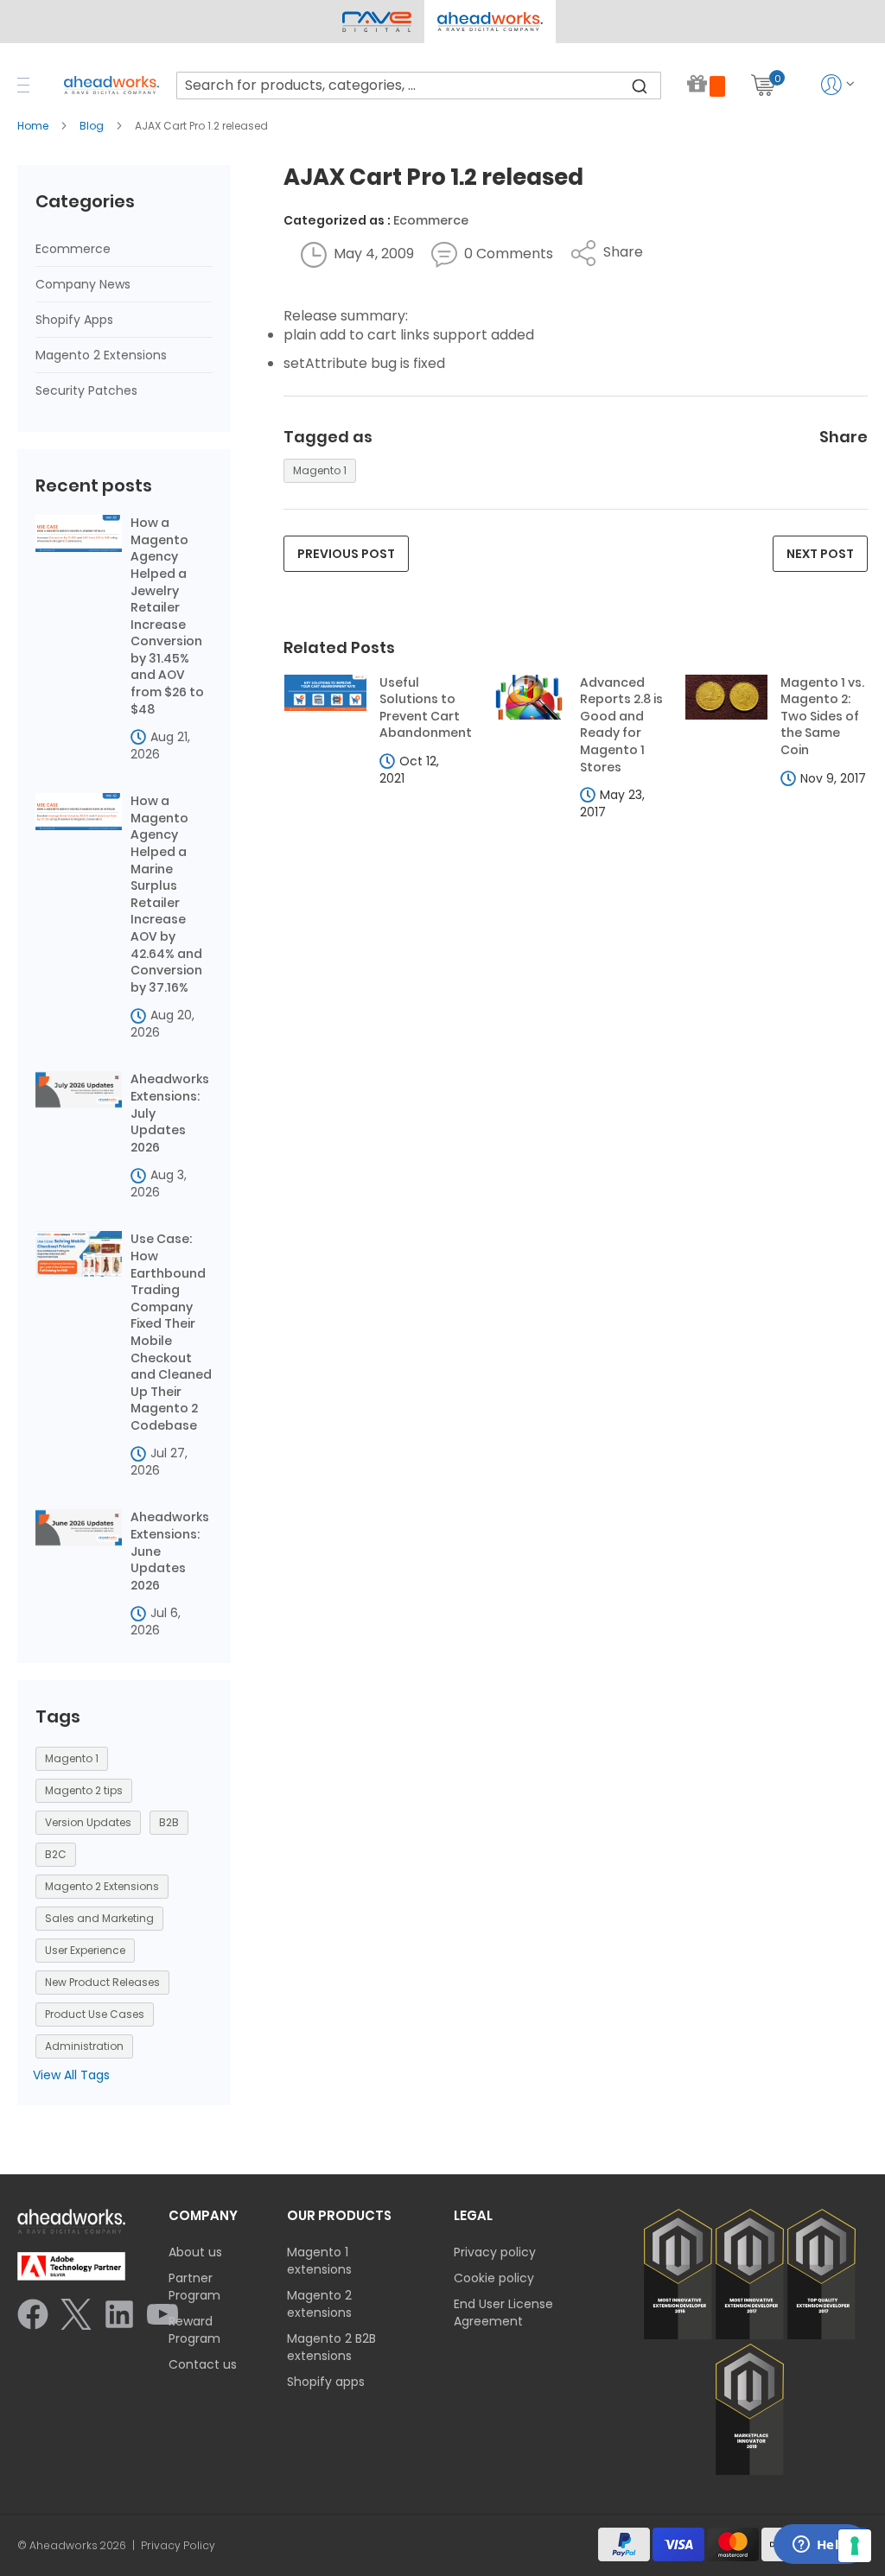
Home (34, 126)
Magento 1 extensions (319, 2261)
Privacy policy (495, 2252)
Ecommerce (431, 220)
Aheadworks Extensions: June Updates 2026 (170, 1551)
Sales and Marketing (99, 1918)
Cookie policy (494, 2278)
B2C (56, 1854)
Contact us (203, 2364)
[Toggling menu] (23, 85)
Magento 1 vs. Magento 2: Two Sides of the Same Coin (822, 717)
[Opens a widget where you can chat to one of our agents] (820, 2546)
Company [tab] (203, 2215)
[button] (490, 22)
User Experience (85, 1950)
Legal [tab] (473, 2215)
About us (195, 2252)
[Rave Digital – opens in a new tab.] (377, 22)
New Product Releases (102, 1982)
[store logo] (111, 85)
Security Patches (86, 390)
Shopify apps (326, 2382)
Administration (84, 2046)
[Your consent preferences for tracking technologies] (855, 2546)
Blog (93, 126)
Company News (83, 284)
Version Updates (88, 1822)
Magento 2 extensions (319, 2304)
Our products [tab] (339, 2215)
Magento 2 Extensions (101, 355)
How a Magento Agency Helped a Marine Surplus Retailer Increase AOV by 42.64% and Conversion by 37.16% (166, 895)
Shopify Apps (74, 320)
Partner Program (194, 2287)
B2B (169, 1822)
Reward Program (194, 2330)
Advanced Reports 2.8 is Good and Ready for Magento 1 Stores (621, 725)
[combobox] (419, 86)
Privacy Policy (178, 2546)
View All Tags (71, 2075)
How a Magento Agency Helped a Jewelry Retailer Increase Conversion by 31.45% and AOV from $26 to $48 (167, 616)
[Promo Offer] (706, 85)
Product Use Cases (95, 2014)
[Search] (640, 86)
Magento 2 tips (84, 1790)
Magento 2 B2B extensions (331, 2347)
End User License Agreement (503, 2313)
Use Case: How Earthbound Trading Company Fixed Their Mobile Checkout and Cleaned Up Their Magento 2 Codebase (171, 1332)
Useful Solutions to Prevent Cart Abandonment (423, 708)
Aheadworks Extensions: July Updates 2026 (170, 1113)
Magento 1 (320, 470)
